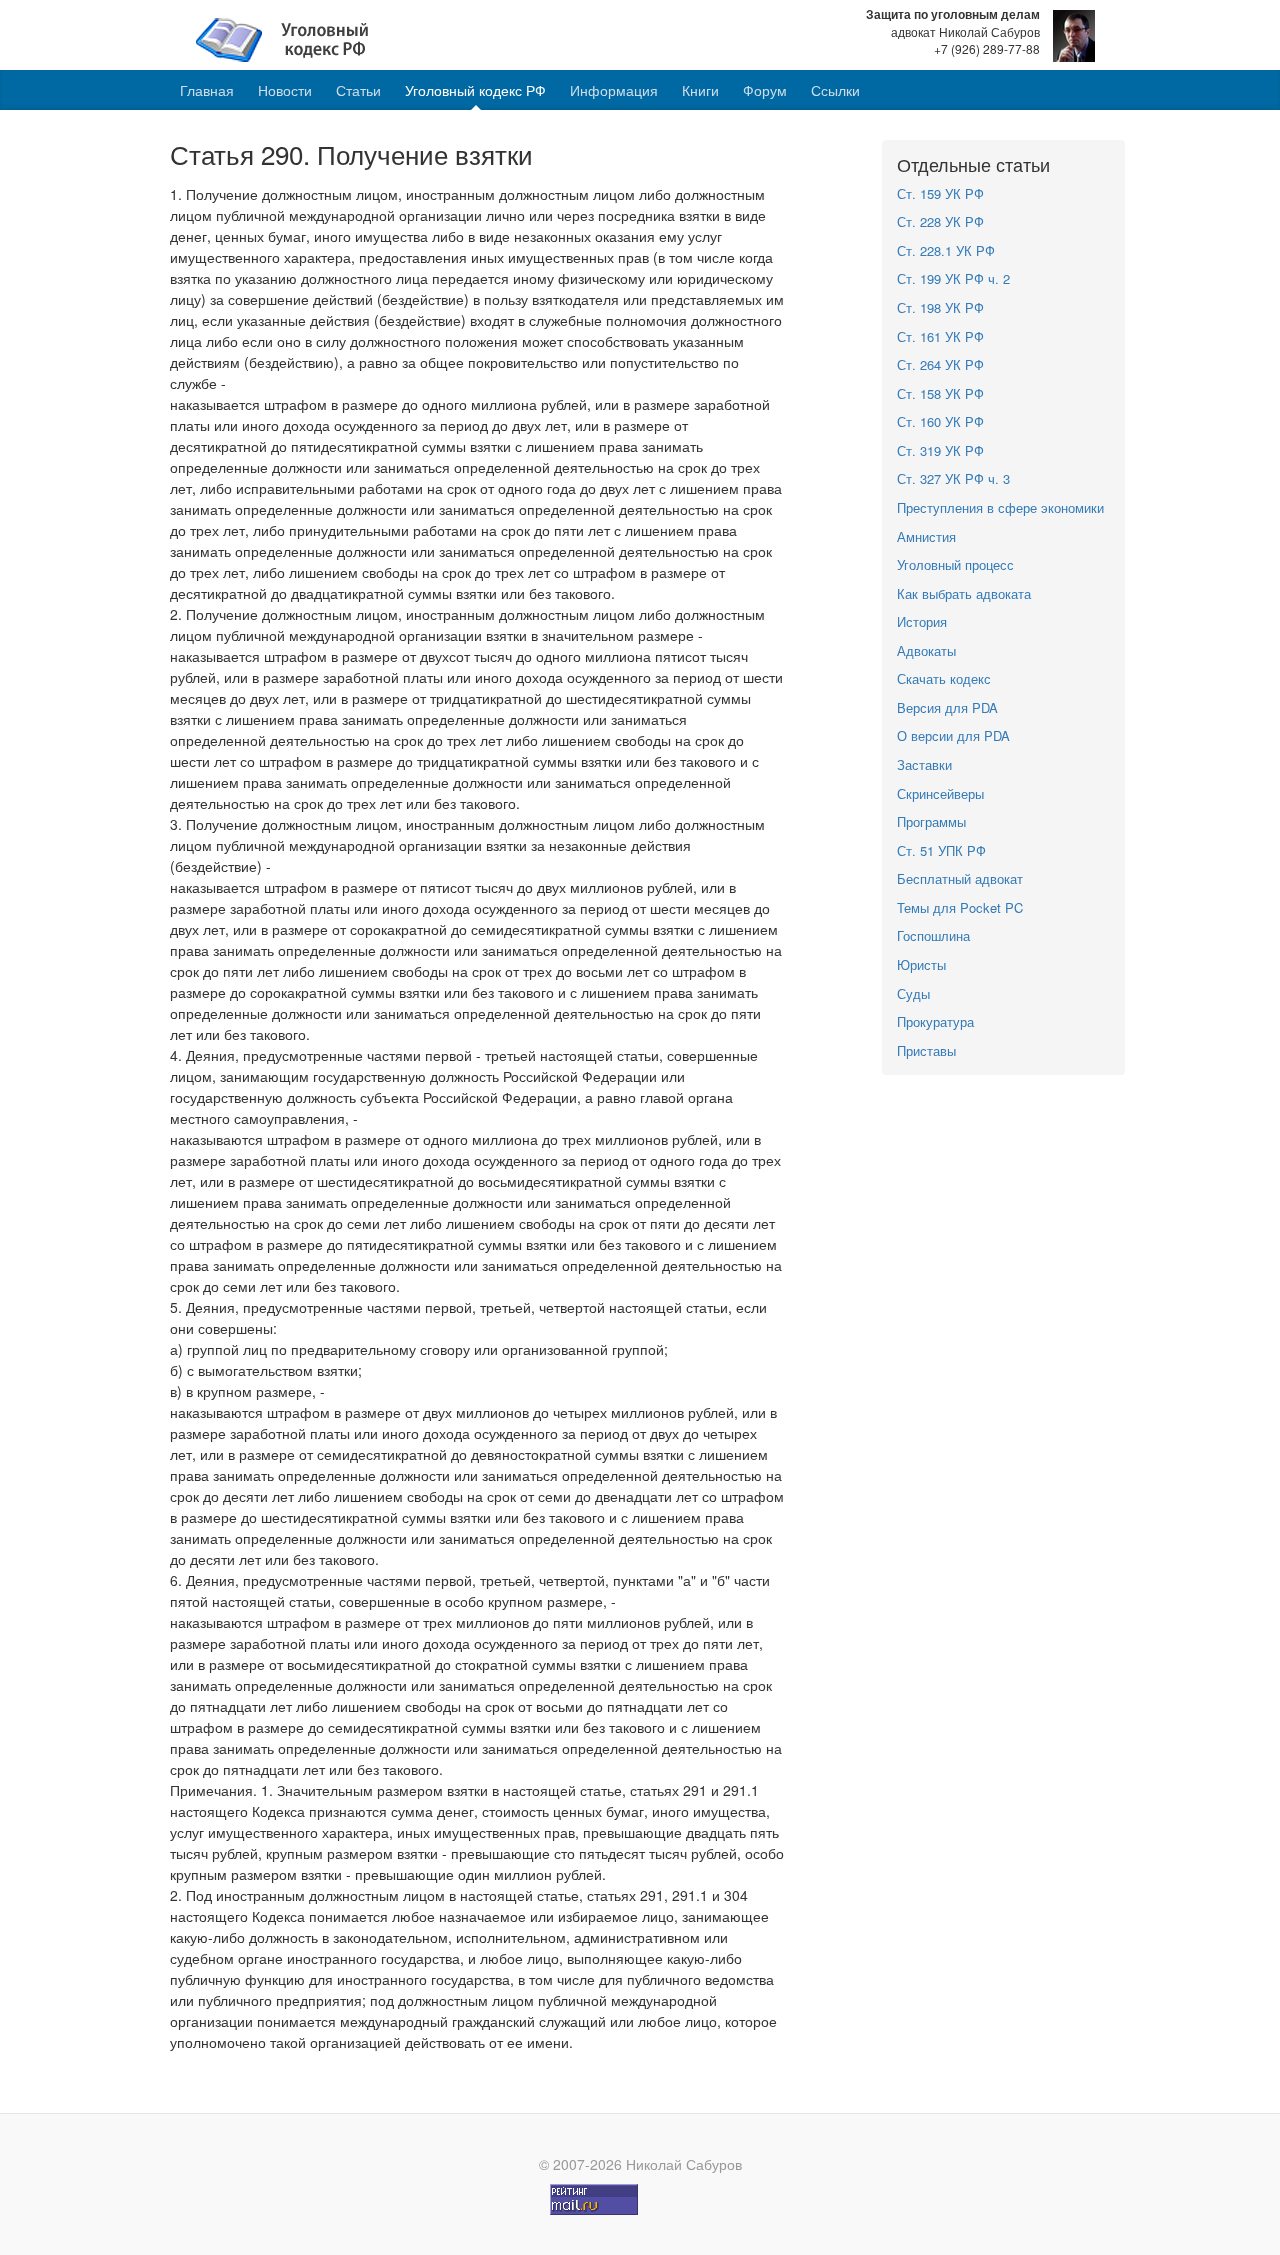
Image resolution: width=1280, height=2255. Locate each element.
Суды (913, 993)
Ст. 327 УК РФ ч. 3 (953, 478)
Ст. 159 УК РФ (940, 193)
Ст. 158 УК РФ (940, 393)
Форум (765, 90)
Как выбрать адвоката (964, 593)
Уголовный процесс (955, 564)
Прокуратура (935, 1021)
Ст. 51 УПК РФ (941, 850)
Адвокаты (926, 650)
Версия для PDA (947, 707)
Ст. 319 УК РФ (940, 450)
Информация (614, 90)
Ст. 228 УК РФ (940, 221)
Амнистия (926, 536)
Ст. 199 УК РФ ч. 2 (953, 278)
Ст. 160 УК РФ (940, 421)
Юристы (921, 964)
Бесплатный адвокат (960, 878)
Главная (207, 90)
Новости (285, 90)
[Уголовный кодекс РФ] (292, 38)
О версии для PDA (953, 735)
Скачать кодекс (944, 678)
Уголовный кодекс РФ (475, 90)
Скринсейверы (940, 793)
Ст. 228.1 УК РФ (946, 250)
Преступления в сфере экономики (1000, 507)
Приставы (926, 1050)
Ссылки (835, 90)
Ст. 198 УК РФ (940, 307)
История (922, 621)
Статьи (358, 90)
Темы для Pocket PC (960, 907)
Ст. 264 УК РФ (940, 364)
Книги (700, 90)
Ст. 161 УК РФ (940, 336)
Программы (931, 821)
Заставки (924, 764)
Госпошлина (933, 935)
